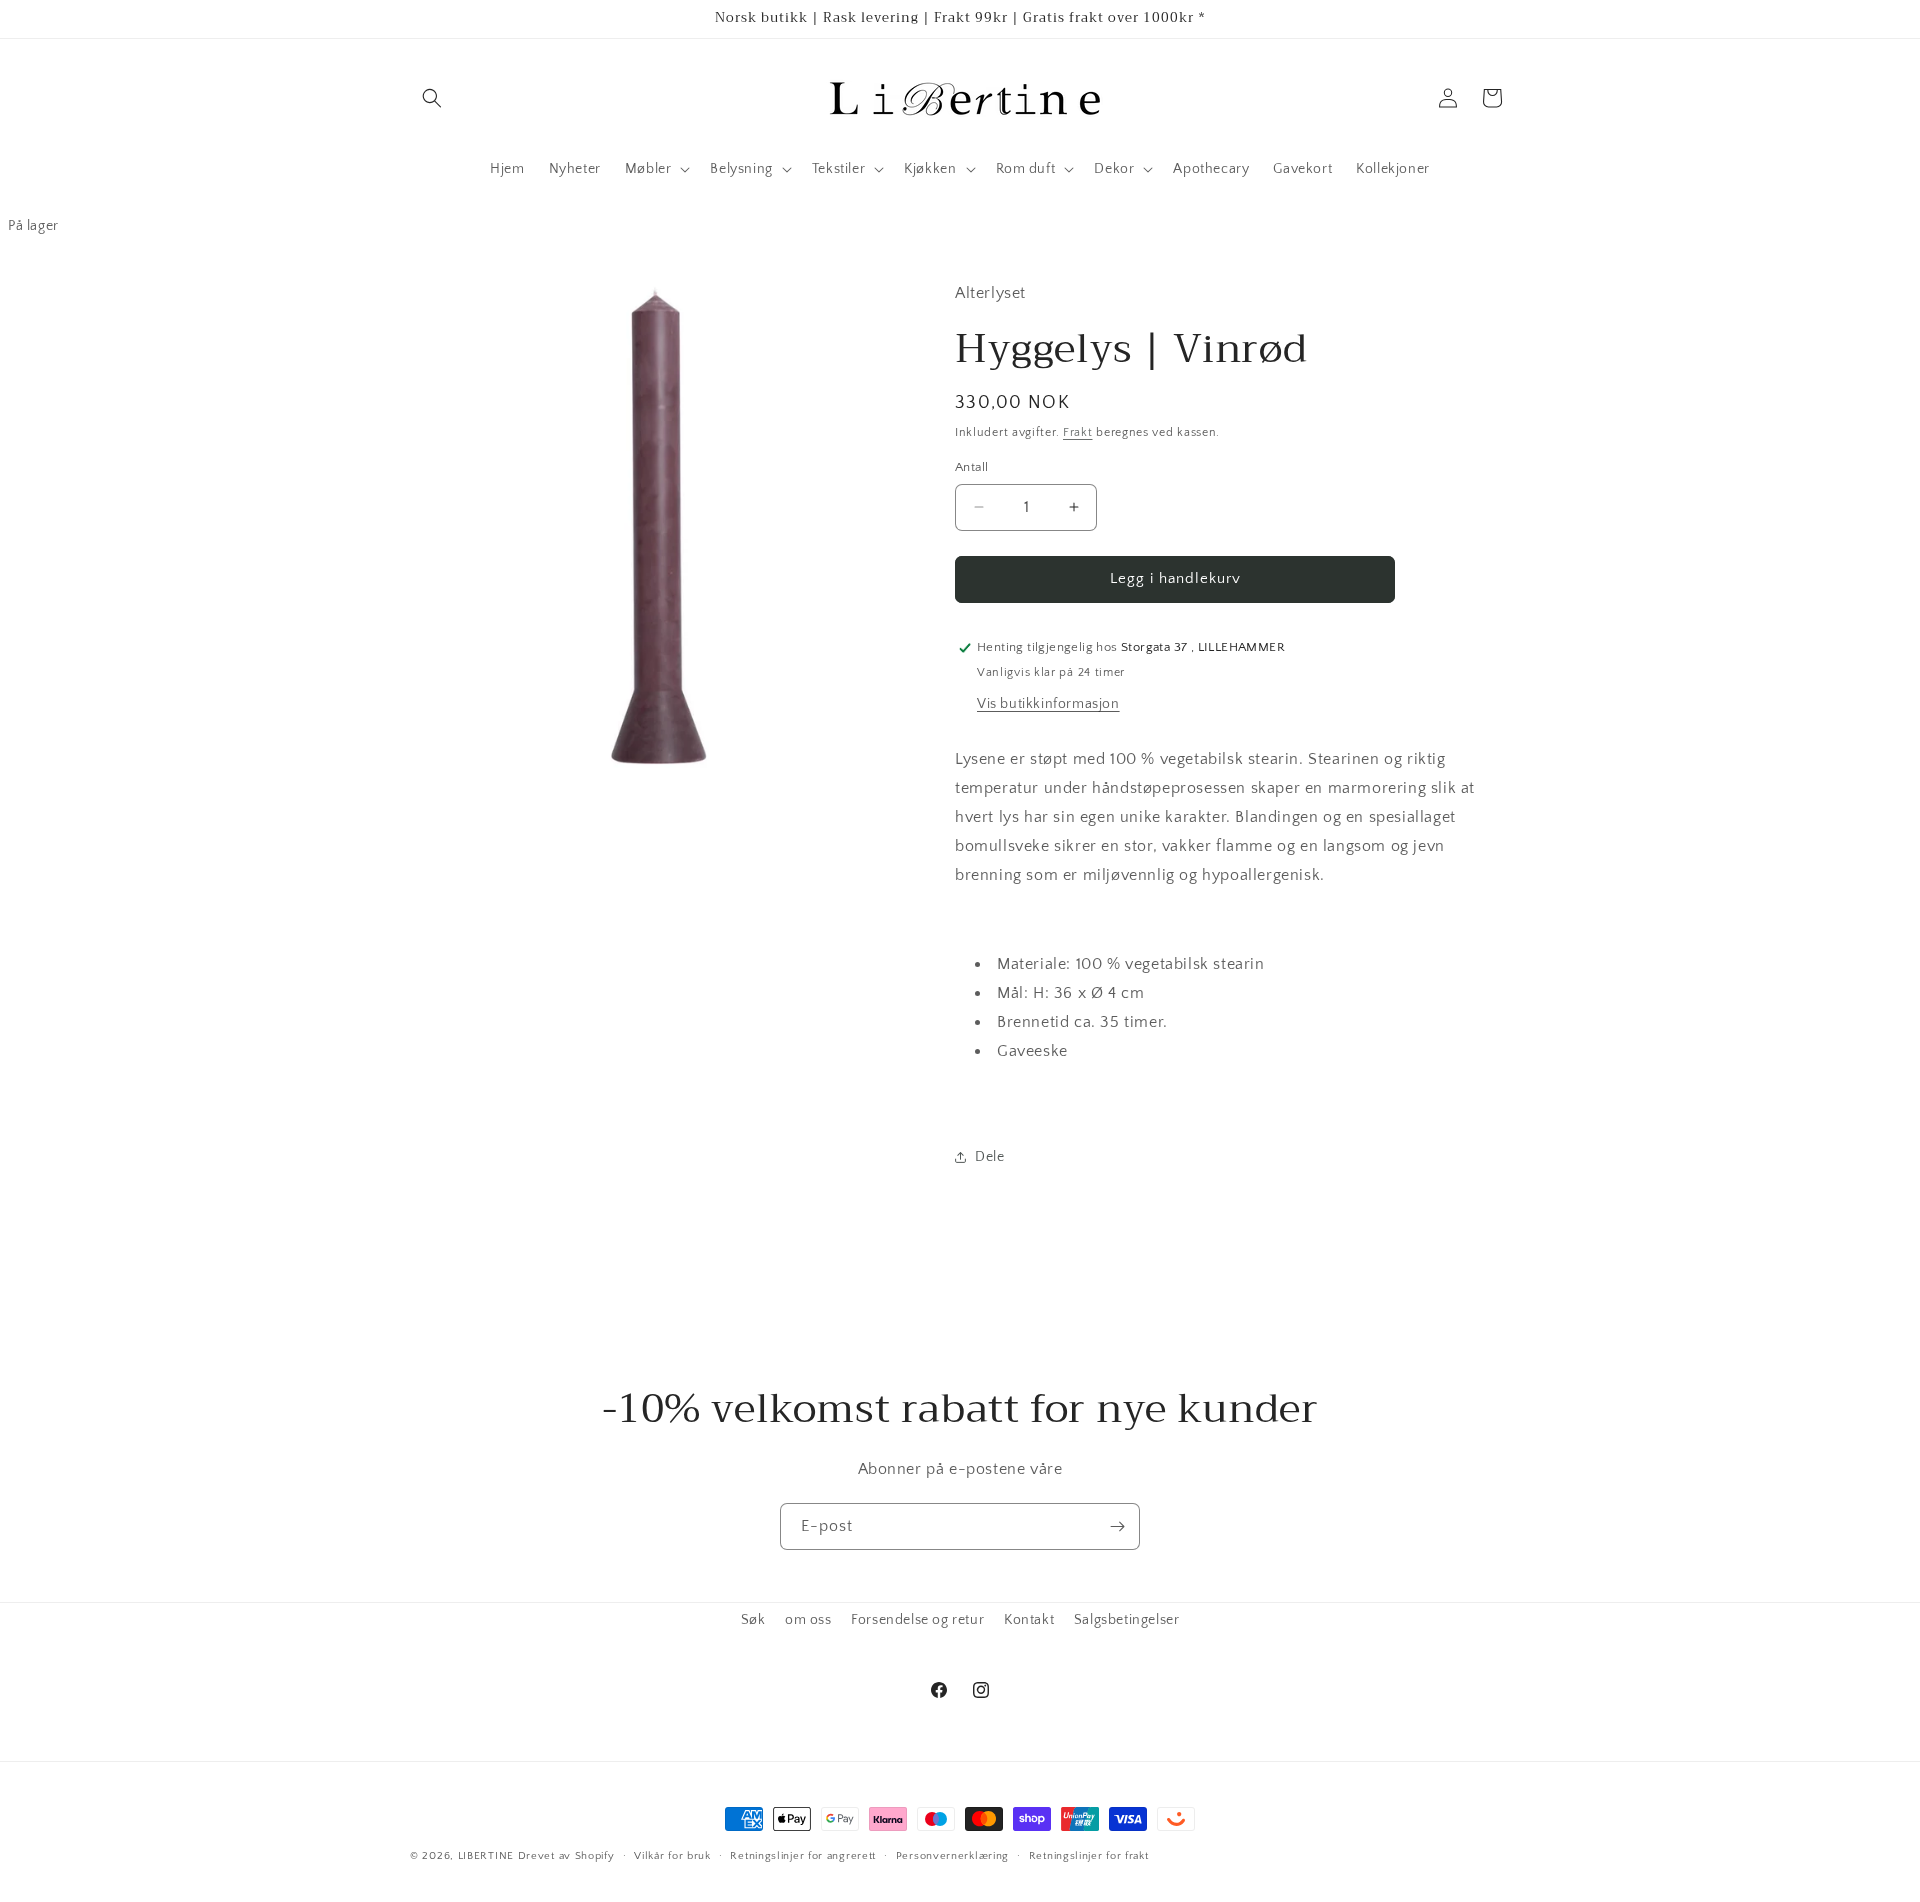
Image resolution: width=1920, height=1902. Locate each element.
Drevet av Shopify (566, 1856)
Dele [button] (989, 1157)
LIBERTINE (486, 1856)
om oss (808, 1620)
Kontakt (1029, 1620)
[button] (432, 98)
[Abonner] (1117, 1526)
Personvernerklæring (952, 1855)
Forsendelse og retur (917, 1620)
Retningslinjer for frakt (1089, 1855)
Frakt (1078, 432)
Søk (753, 1620)
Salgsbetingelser (1127, 1620)
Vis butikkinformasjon (1048, 704)
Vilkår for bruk (672, 1855)
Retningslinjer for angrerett (803, 1855)
